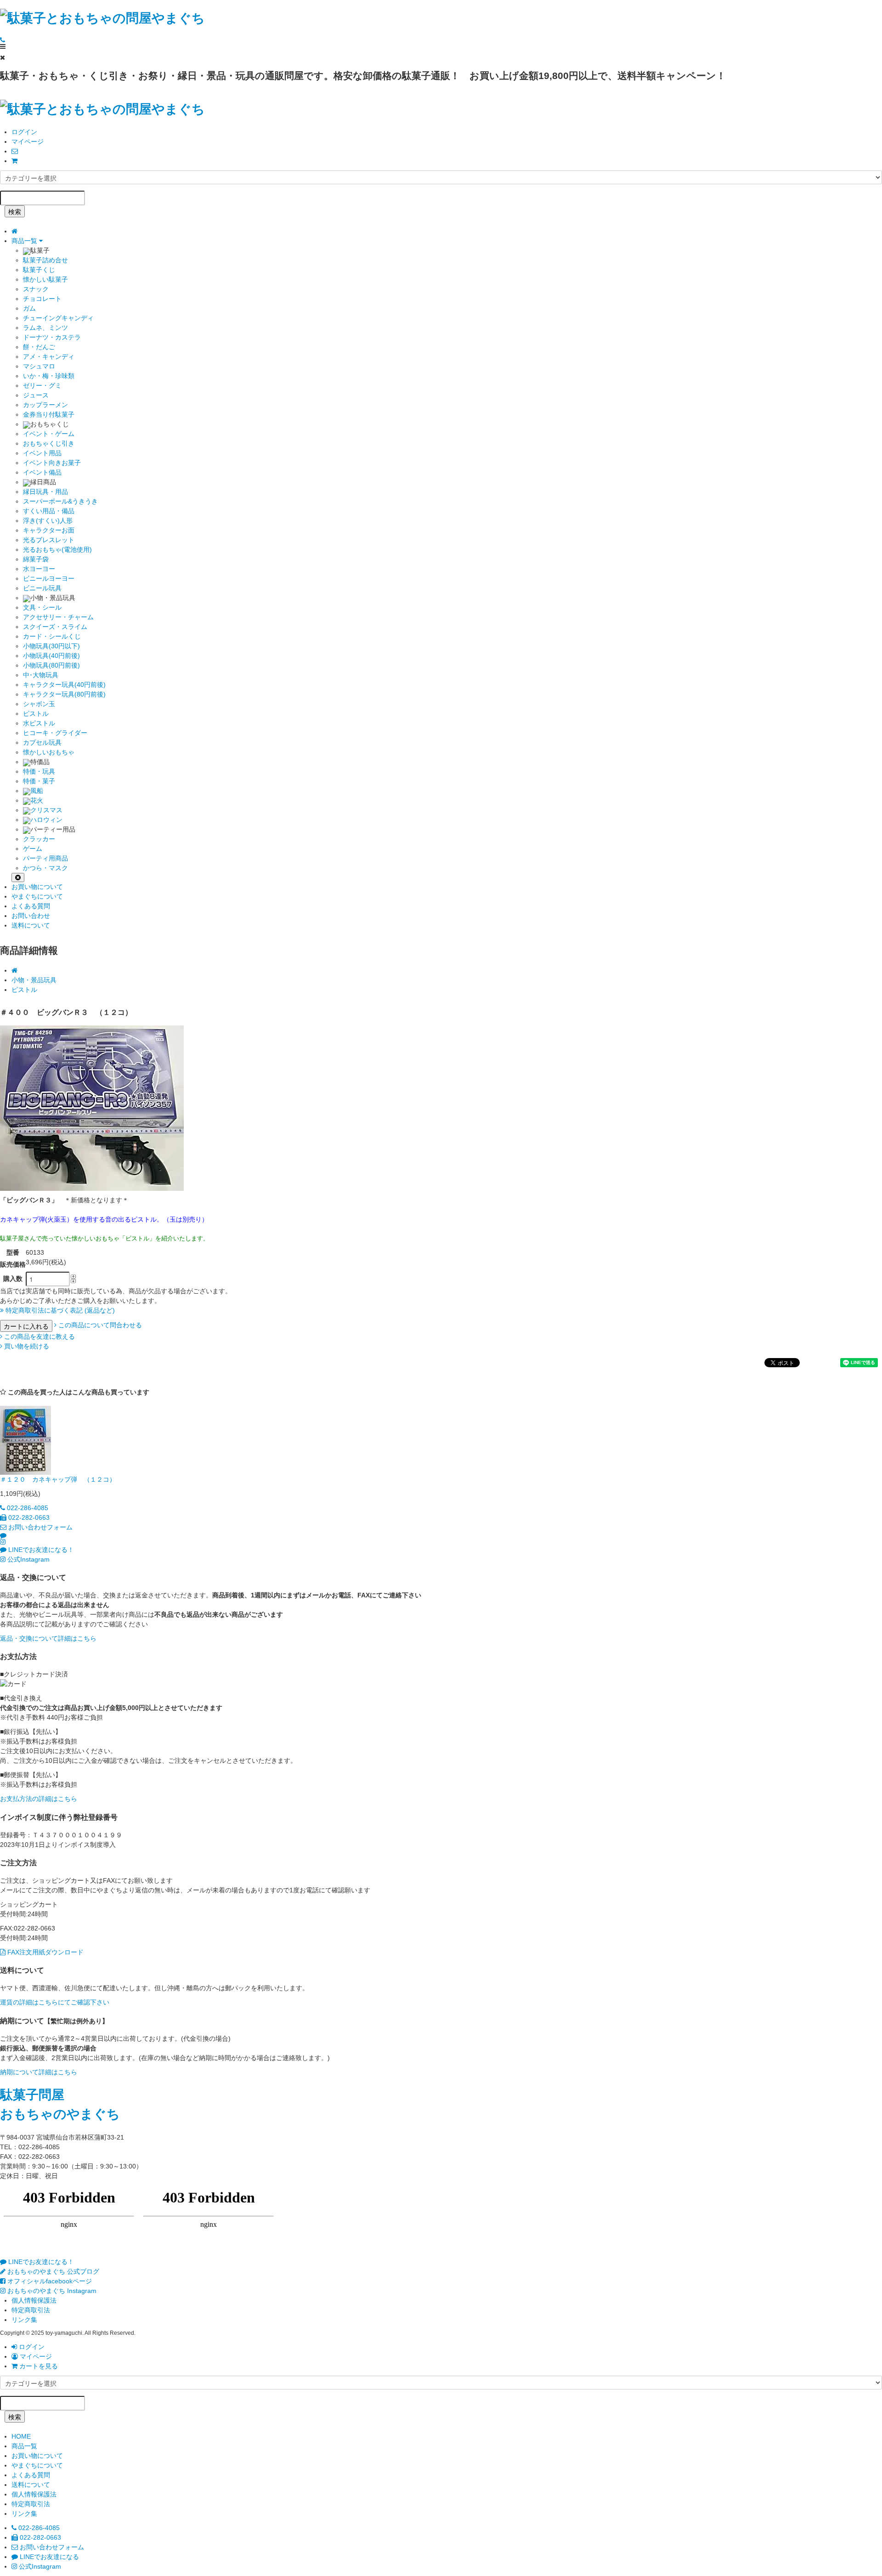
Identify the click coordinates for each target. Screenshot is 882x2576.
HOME (21, 2436)
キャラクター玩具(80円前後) (64, 694)
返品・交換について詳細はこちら (48, 1638)
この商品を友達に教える (39, 1336)
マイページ (28, 142)
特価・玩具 (39, 771)
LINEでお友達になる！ (40, 1550)
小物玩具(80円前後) (51, 665)
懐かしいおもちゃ (49, 752)
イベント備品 (42, 472)
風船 (37, 791)
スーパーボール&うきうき (60, 501)
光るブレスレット (49, 540)
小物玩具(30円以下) (51, 646)
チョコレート (42, 299)
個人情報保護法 (34, 2300)
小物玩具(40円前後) (51, 656)
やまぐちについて (37, 896)
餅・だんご (39, 347)
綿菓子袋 (36, 559)
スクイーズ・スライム (55, 627)
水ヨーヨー (39, 569)
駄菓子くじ (39, 270)
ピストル (36, 713)
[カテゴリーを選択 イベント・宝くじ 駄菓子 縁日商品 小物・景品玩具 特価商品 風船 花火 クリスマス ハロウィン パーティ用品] (441, 177)
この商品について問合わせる (99, 1325)
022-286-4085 (27, 1508)
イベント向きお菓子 (52, 463)
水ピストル (39, 723)
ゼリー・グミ (42, 385)
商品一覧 (25, 241)
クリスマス (46, 810)
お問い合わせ (31, 916)
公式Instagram (28, 1559)
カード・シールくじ (52, 636)
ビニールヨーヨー (49, 578)
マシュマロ (39, 366)
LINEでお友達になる (48, 2557)
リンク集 (24, 2320)
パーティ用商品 (45, 858)
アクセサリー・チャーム (58, 617)
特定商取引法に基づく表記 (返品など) (59, 1310)
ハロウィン (46, 820)
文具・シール (42, 607)
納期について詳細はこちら (39, 2072)
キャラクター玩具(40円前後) (64, 685)
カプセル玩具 (42, 742)
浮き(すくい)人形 (48, 521)
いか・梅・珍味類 (49, 376)
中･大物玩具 (41, 675)
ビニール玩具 (42, 588)
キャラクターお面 (49, 530)
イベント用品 (42, 453)
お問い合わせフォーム (40, 1527)
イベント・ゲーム (49, 434)
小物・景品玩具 (34, 980)
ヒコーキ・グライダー (55, 733)
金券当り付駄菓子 (49, 414)
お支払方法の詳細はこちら (39, 1799)
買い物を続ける (26, 1346)
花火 (37, 800)
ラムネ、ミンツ (45, 328)
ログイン (24, 132)
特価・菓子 (39, 781)
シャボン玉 (39, 704)
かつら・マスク (45, 868)
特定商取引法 (31, 2310)
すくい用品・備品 (49, 511)
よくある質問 (31, 906)
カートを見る (38, 2366)
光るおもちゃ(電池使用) (57, 549)
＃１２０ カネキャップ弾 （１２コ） (58, 1479)
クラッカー (39, 839)
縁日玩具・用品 (45, 492)
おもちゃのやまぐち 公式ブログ (52, 2271)
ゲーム (33, 849)
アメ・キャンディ (49, 357)
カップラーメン (45, 405)
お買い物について (37, 887)
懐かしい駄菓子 (45, 279)
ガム (29, 308)
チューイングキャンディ (58, 318)
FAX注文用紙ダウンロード (45, 1952)
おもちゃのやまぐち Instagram (51, 2291)
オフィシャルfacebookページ (49, 2281)
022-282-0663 (28, 1517)
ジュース (36, 395)
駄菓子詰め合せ (45, 260)
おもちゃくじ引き (49, 443)
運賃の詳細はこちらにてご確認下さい (55, 2002)
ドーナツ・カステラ (52, 337)
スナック (36, 289)
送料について (31, 925)
